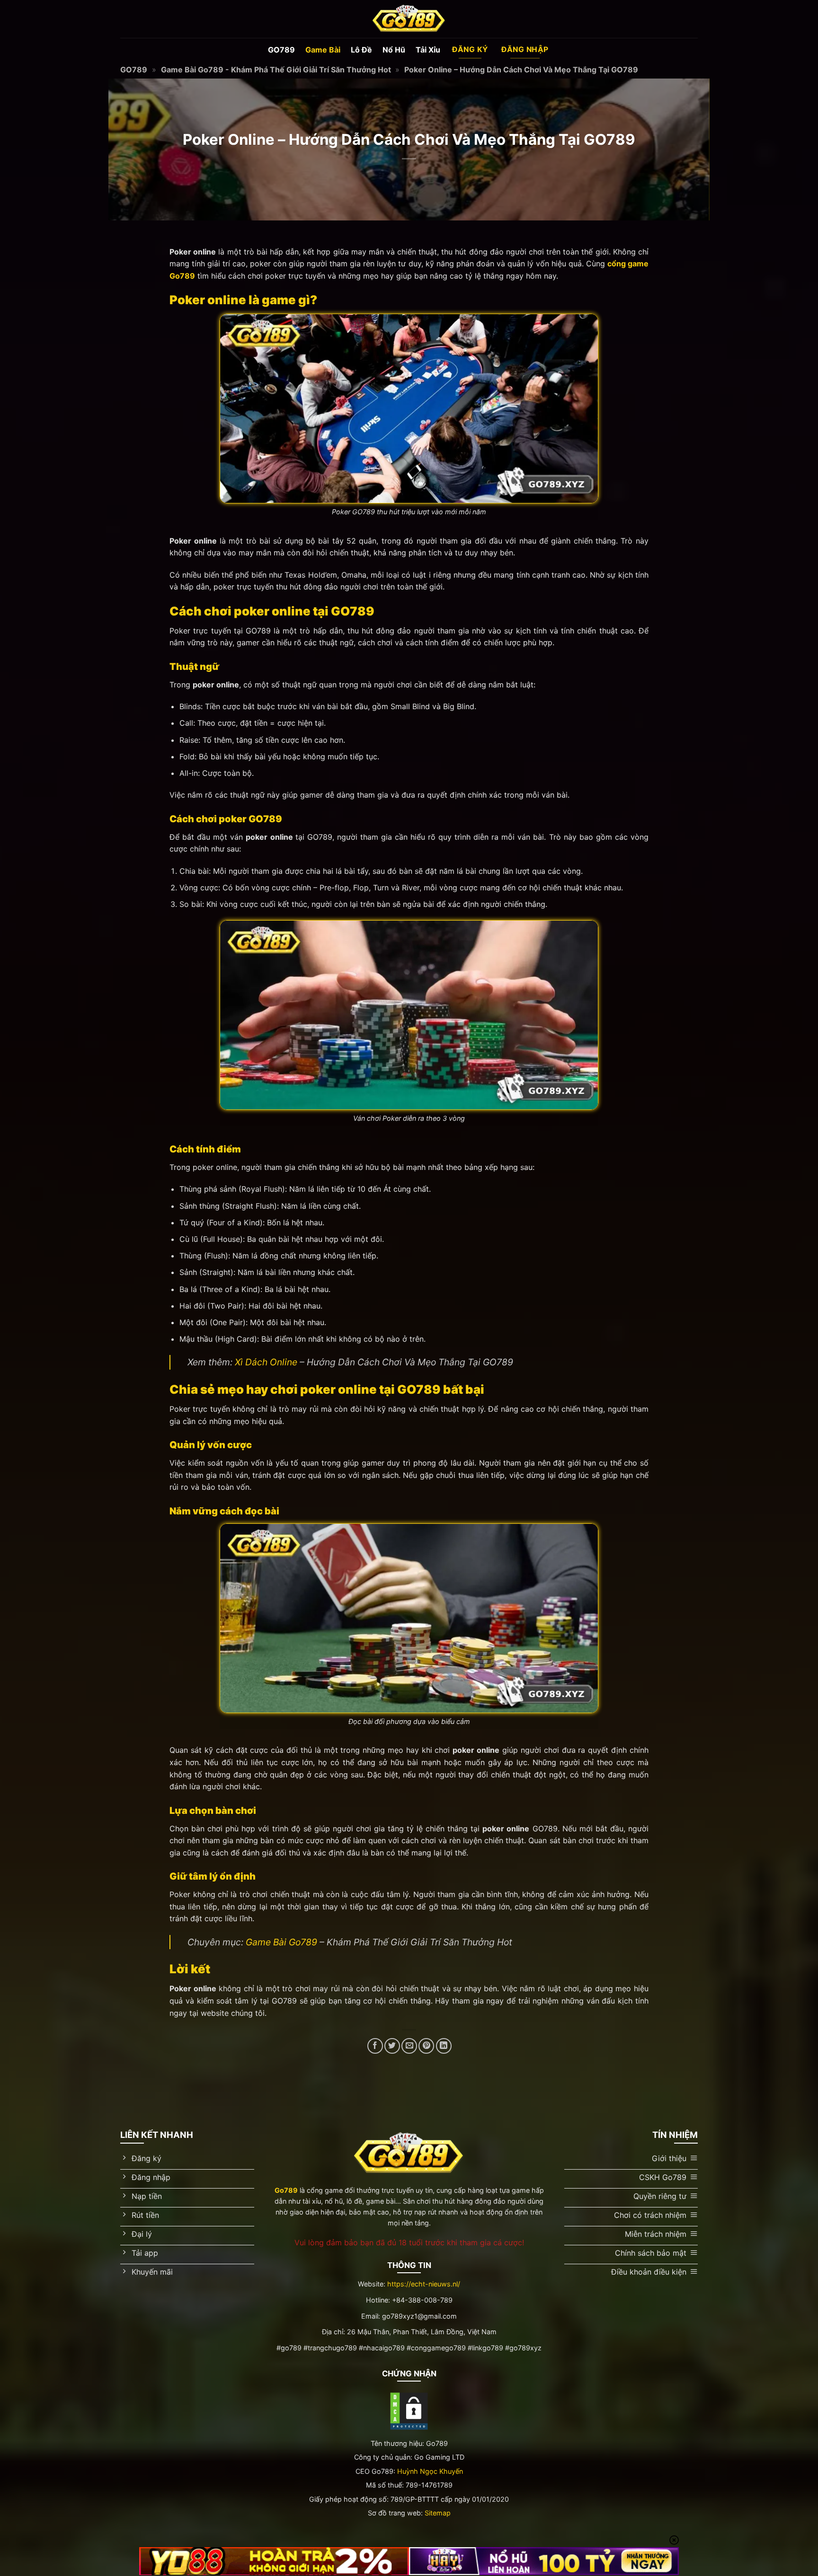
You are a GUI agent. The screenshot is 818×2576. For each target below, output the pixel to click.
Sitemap (438, 2513)
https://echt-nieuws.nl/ (424, 2284)
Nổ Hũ (394, 50)
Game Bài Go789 (281, 1942)
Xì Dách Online (266, 1362)
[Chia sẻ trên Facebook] (375, 2046)
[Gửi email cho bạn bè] (409, 2046)
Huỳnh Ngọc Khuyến (430, 2471)
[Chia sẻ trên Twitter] (392, 2046)
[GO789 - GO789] (409, 19)
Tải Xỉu (428, 50)
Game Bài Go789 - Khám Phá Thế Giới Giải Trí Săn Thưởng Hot (276, 70)
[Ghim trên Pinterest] (426, 2046)
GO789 (281, 50)
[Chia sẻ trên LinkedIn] (444, 2046)
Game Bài (323, 50)
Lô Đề (361, 50)
